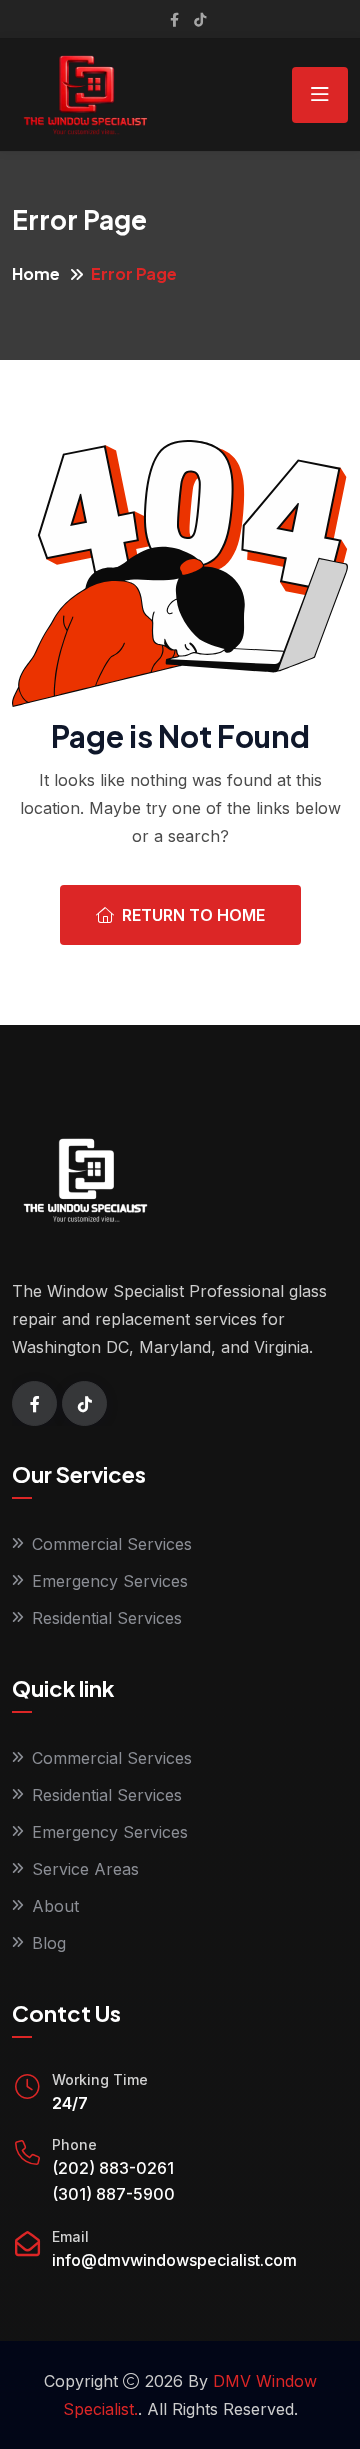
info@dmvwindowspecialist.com (174, 2260)
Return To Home (193, 915)
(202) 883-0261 (113, 2168)
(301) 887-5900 (113, 2194)
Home (36, 273)
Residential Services (107, 1618)
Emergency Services (110, 1581)
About (55, 1906)
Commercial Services (112, 1544)
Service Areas (85, 1869)
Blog (49, 1943)
